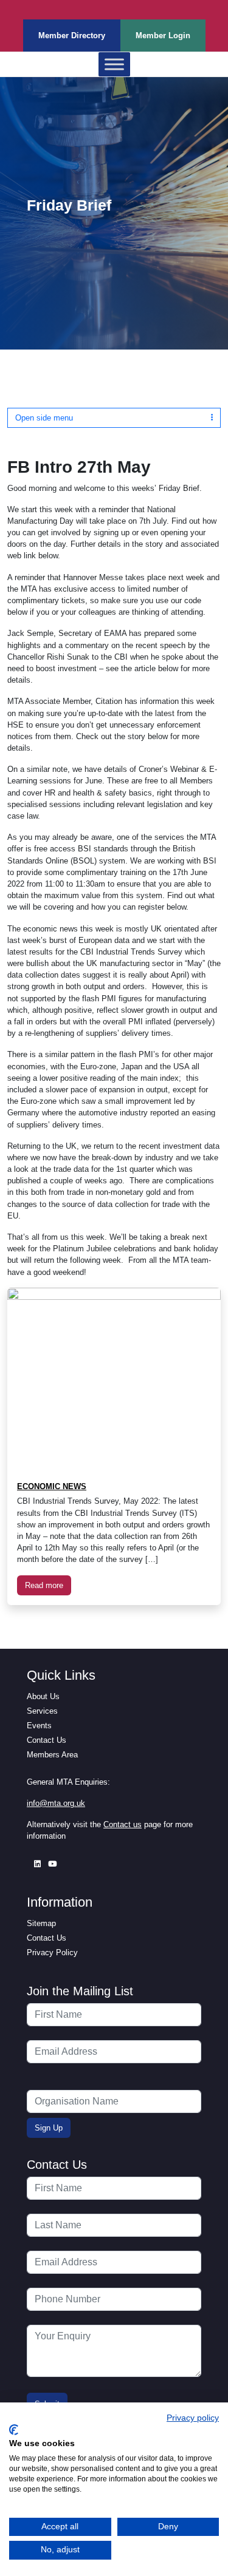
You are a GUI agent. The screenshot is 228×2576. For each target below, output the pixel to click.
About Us (43, 1696)
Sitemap (41, 1923)
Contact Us (47, 1740)
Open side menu (44, 418)
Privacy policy (193, 2418)
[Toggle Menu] (114, 65)
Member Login (163, 35)
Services (42, 1711)
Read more (44, 1585)
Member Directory (72, 35)
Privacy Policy (52, 1952)
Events (39, 1726)
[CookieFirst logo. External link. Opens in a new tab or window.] (14, 2430)
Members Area (52, 1755)
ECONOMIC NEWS (52, 1486)
